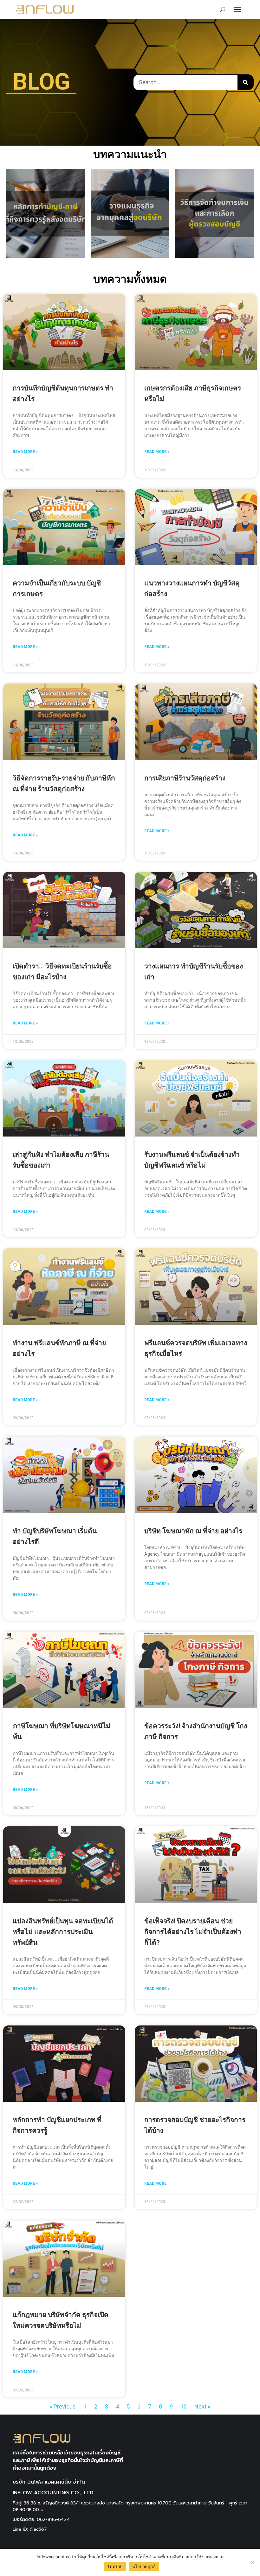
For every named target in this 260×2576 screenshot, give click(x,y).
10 (184, 2406)
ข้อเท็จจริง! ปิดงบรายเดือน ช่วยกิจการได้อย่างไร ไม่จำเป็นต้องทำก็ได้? (193, 1932)
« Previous (63, 2406)
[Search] (245, 82)
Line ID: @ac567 (30, 2529)
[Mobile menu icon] (238, 9)
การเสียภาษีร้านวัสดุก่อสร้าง (185, 778)
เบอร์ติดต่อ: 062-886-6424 (41, 2519)
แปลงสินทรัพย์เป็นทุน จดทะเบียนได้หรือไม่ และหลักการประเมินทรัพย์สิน (63, 1932)
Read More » (25, 452)
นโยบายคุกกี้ (144, 2567)
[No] (252, 2562)
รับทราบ (115, 2567)
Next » (202, 2406)
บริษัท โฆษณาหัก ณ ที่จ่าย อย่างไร (193, 1531)
